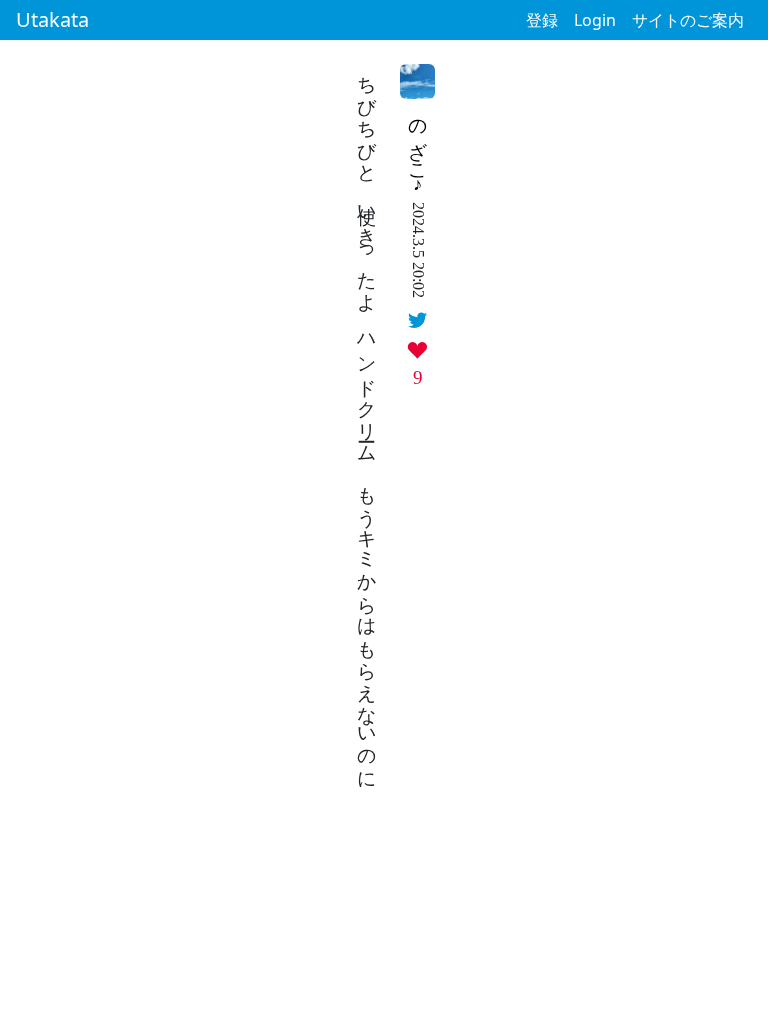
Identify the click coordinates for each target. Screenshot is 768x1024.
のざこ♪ (418, 150)
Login (595, 20)
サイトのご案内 (688, 20)
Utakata (52, 19)
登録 (542, 20)
